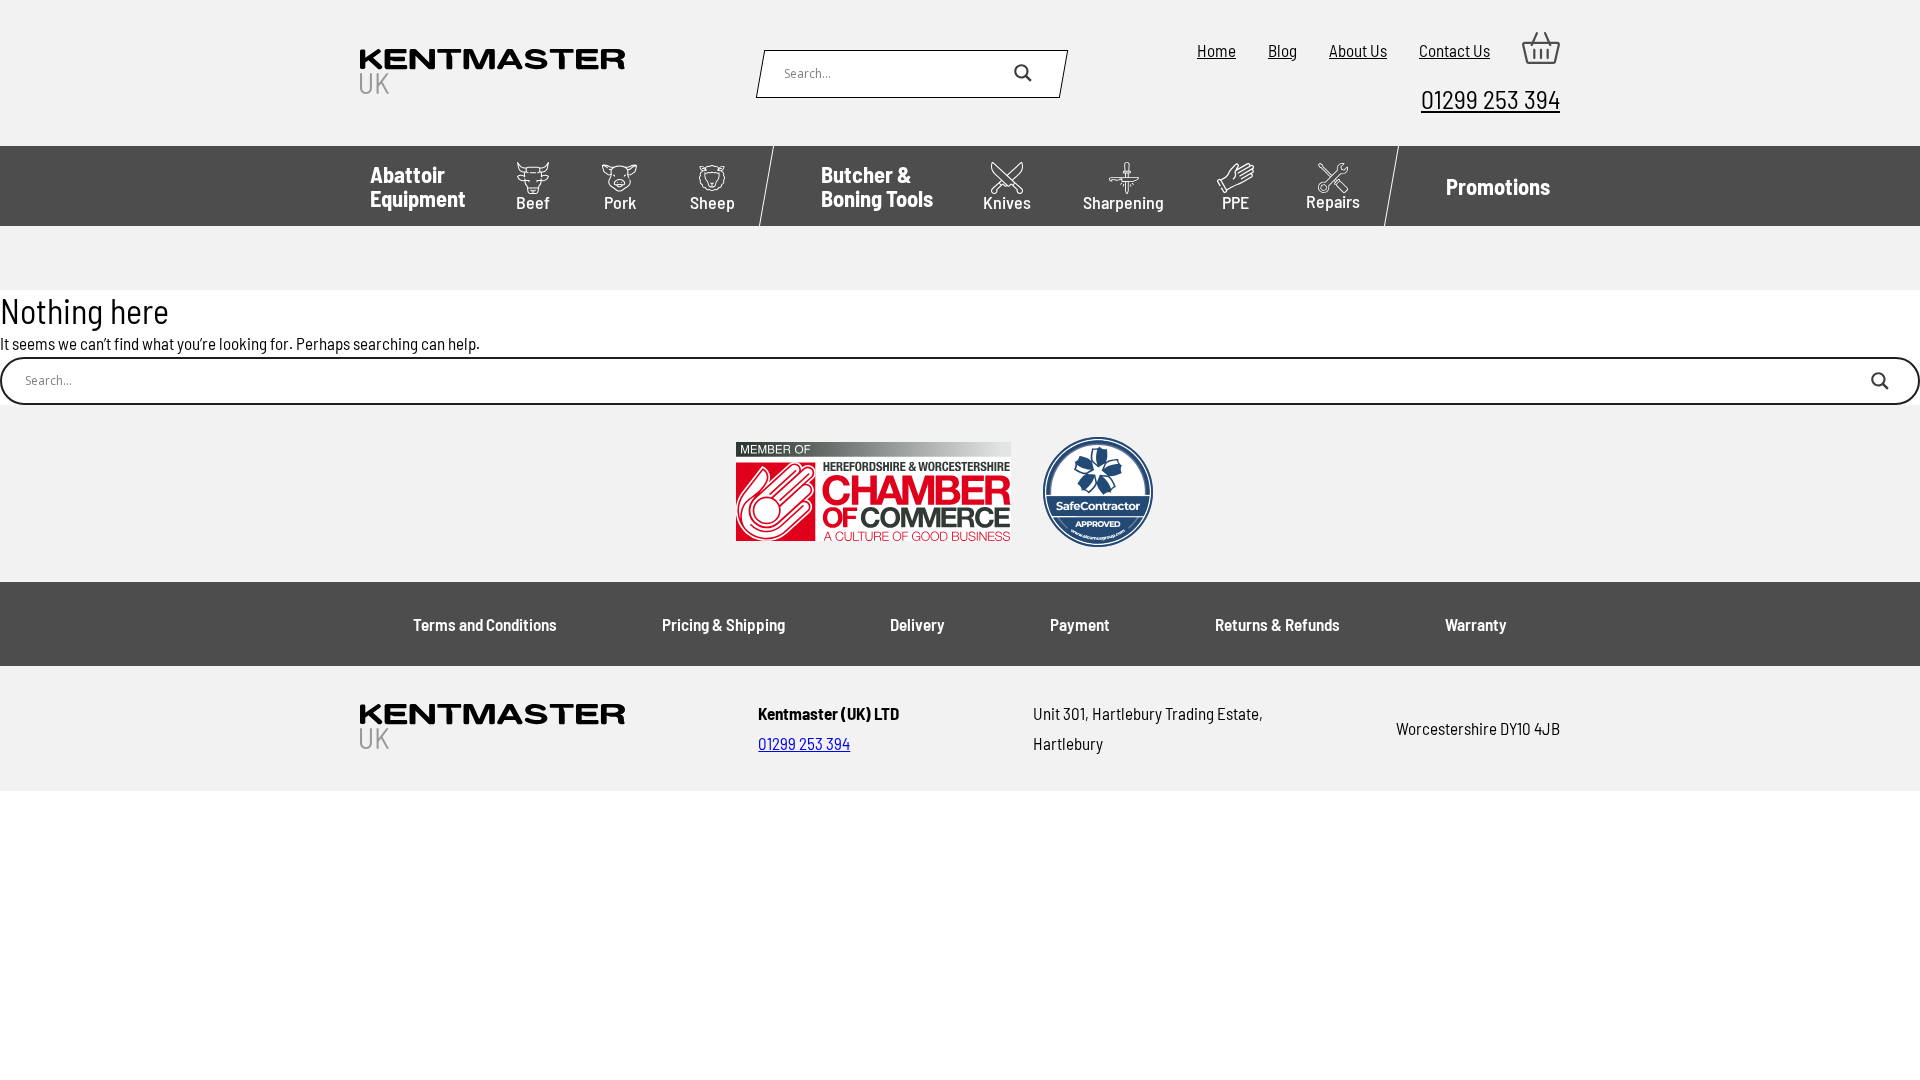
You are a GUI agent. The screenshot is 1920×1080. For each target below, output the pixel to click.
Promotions (1498, 186)
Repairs (1333, 201)
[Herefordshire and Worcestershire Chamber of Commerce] (873, 493)
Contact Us (1454, 50)
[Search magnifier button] (1023, 73)
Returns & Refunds (1277, 624)
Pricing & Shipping (723, 624)
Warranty (1476, 624)
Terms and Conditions (485, 624)
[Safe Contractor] (1098, 493)
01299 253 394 (1490, 98)
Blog (1282, 50)
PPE (1235, 202)
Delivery (917, 624)
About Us (1358, 50)
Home (1216, 50)
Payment (1080, 624)
